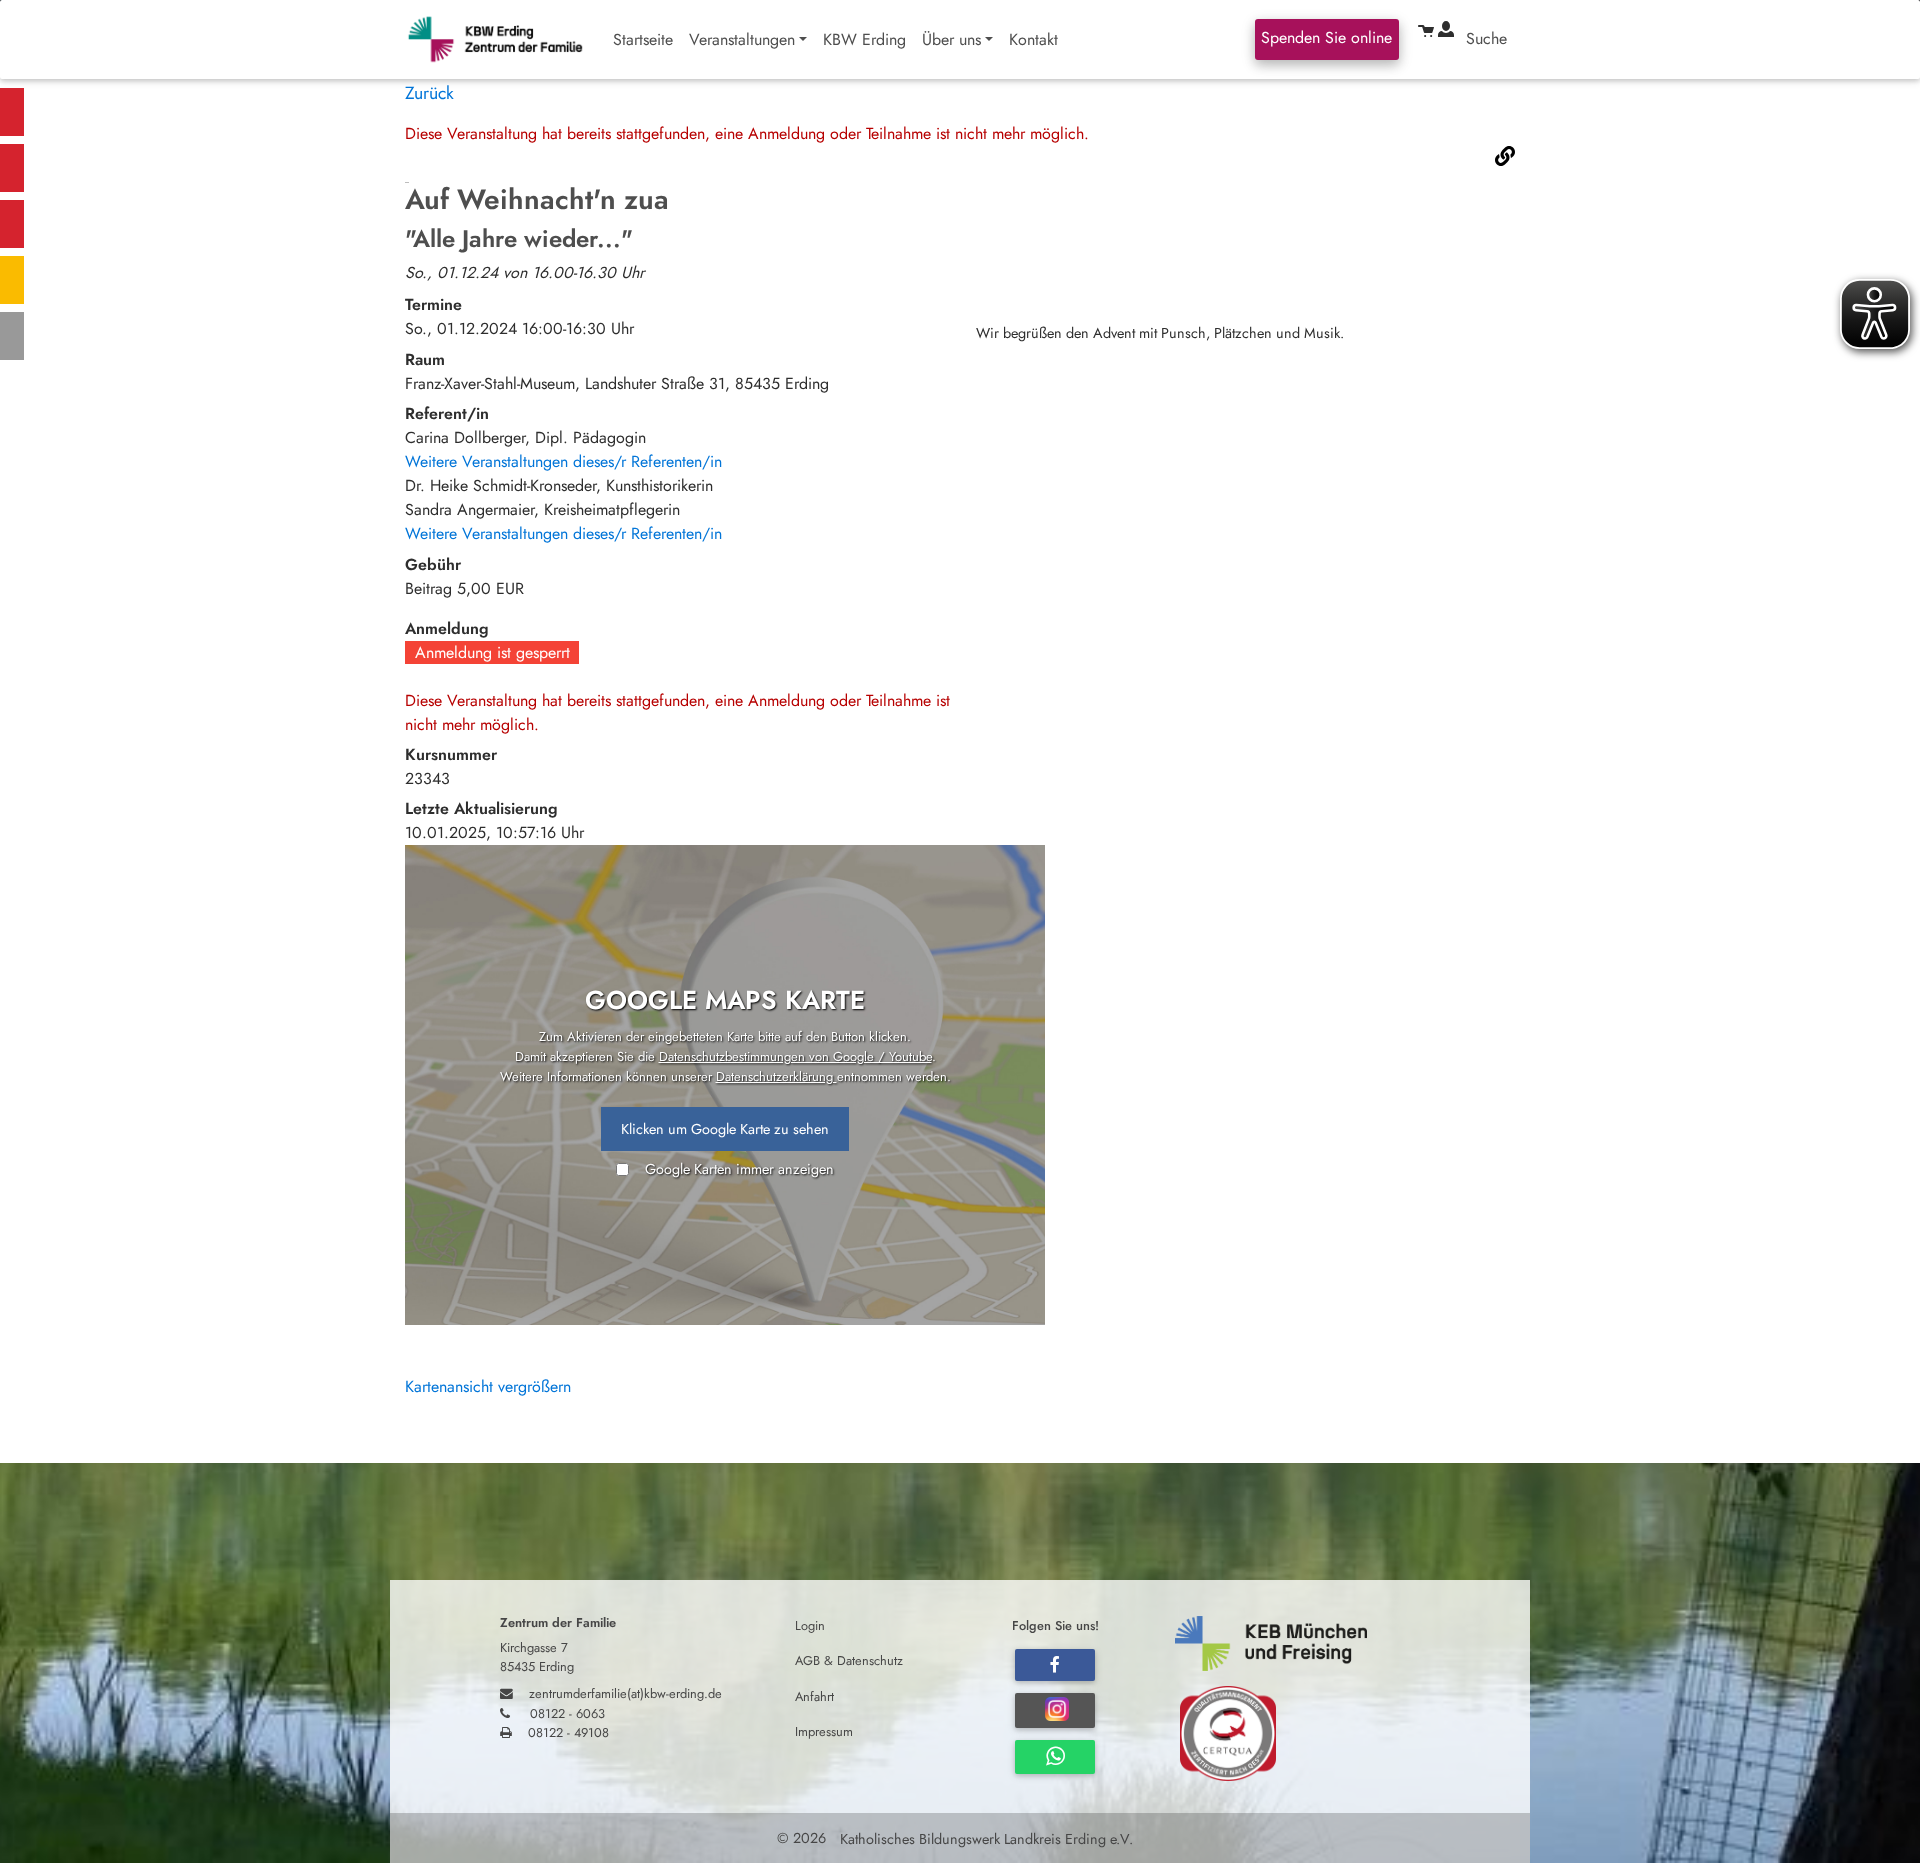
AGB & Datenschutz (849, 1660)
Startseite (643, 39)
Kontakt (1033, 39)
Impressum (824, 1730)
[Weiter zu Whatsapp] (1055, 1757)
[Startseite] (505, 39)
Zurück (429, 93)
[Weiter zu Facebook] (1055, 1665)
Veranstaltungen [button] (742, 39)
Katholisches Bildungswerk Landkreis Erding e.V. (984, 1838)
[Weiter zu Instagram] (1055, 1710)
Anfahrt (814, 1695)
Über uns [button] (951, 39)
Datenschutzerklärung (776, 1076)
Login (810, 1625)
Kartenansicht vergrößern (488, 1386)
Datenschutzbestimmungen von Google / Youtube (795, 1056)
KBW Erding (864, 39)
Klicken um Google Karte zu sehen (725, 1129)
